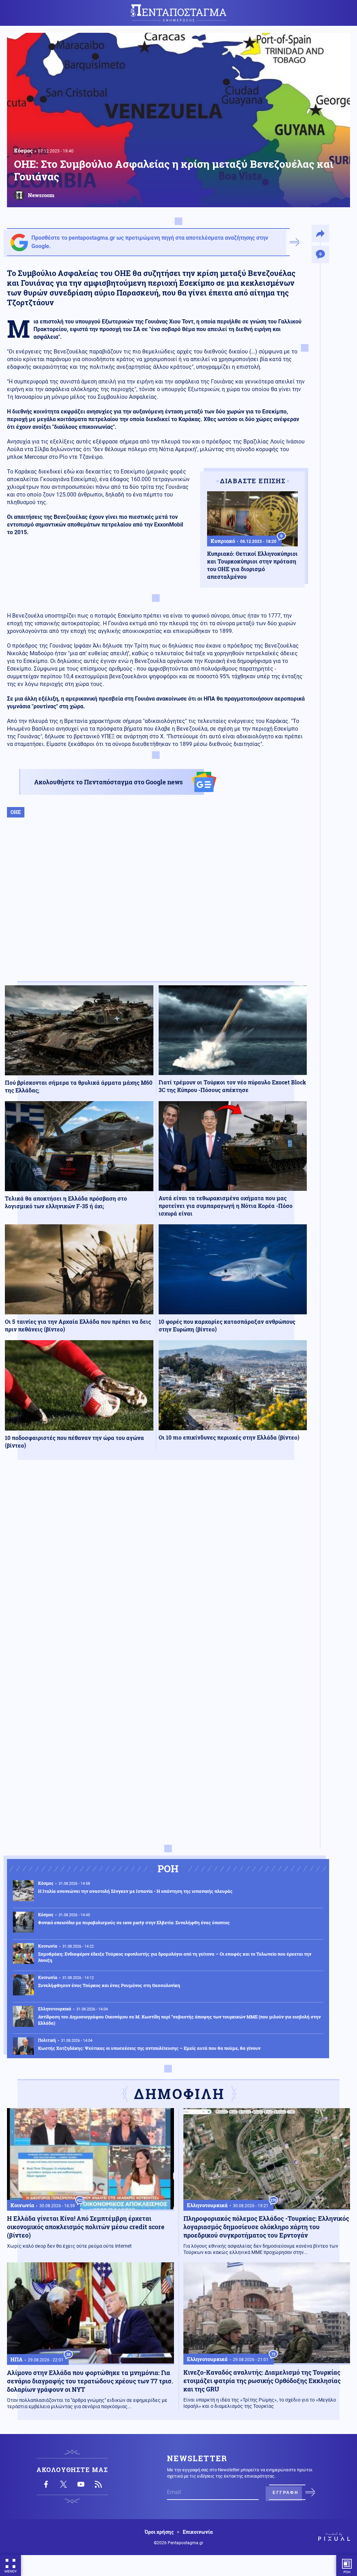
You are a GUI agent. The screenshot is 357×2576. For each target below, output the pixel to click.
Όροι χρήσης (159, 2532)
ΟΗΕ (16, 812)
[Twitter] (63, 2484)
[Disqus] (156, 1567)
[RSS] (98, 2484)
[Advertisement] (156, 907)
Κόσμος (23, 150)
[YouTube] (81, 2484)
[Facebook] (46, 2484)
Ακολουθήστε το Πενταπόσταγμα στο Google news (108, 782)
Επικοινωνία (198, 2532)
